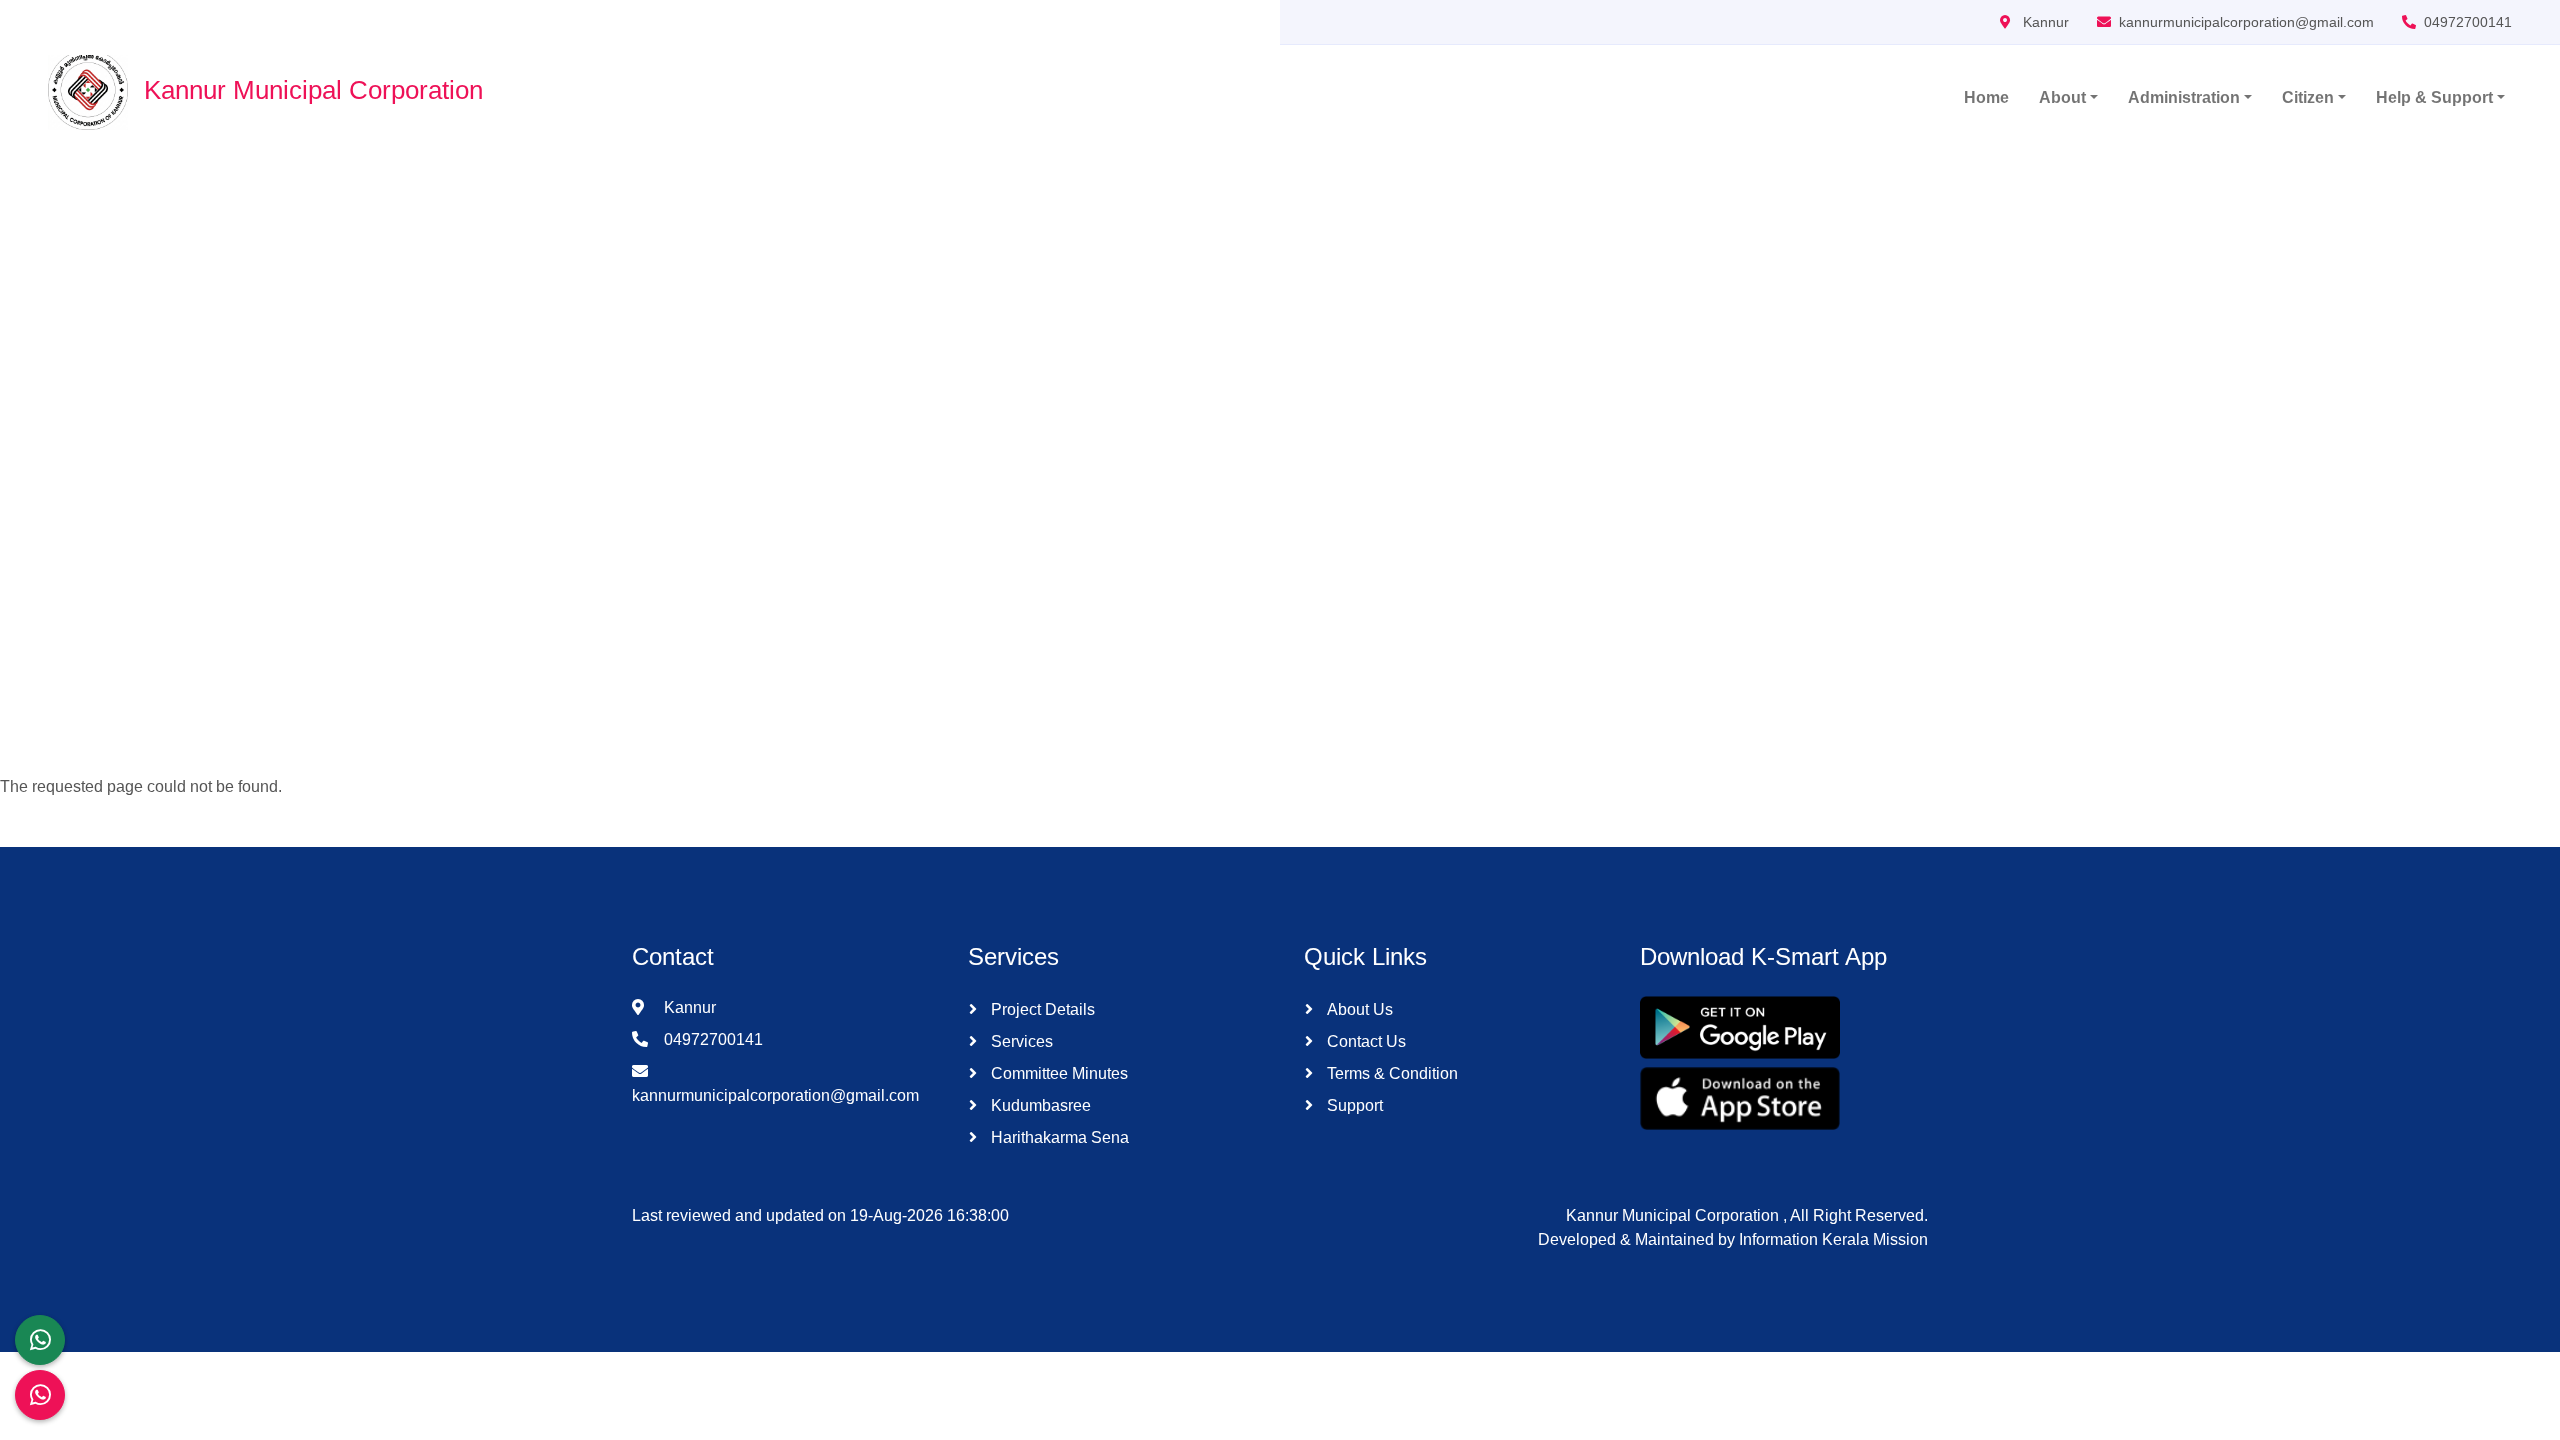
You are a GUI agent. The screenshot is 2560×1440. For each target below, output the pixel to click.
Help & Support (2434, 97)
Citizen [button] (2308, 97)
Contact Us (1364, 1041)
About (2062, 97)
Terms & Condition (1390, 1073)
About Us (1358, 1009)
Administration (2184, 97)
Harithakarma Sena (1058, 1137)
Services (1020, 1041)
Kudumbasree (1039, 1105)
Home (1986, 97)
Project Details (1041, 1009)
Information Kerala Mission (1833, 1239)
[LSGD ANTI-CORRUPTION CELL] (40, 1340)
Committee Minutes (1057, 1073)
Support (1353, 1105)
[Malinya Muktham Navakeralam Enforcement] (40, 1395)
